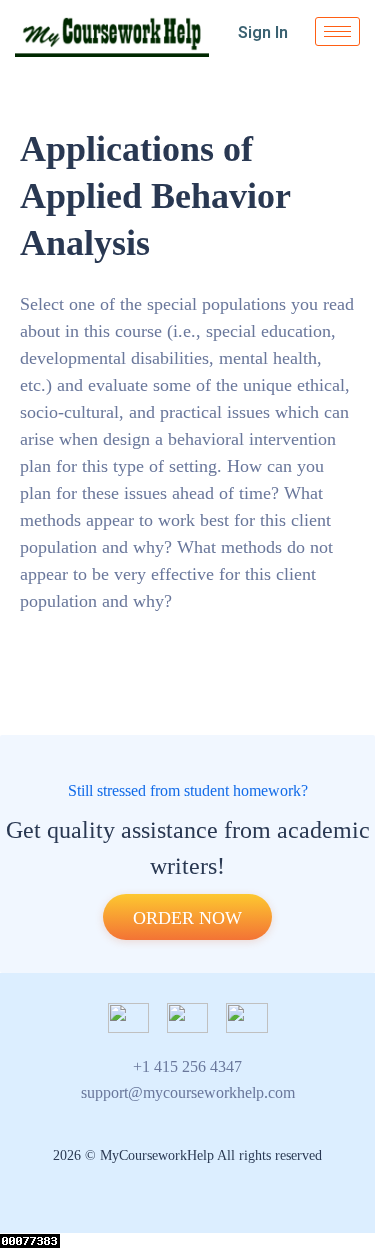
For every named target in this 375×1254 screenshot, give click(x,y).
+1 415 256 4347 (187, 1066)
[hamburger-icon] (337, 31)
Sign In (263, 32)
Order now (187, 918)
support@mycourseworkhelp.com (188, 1092)
